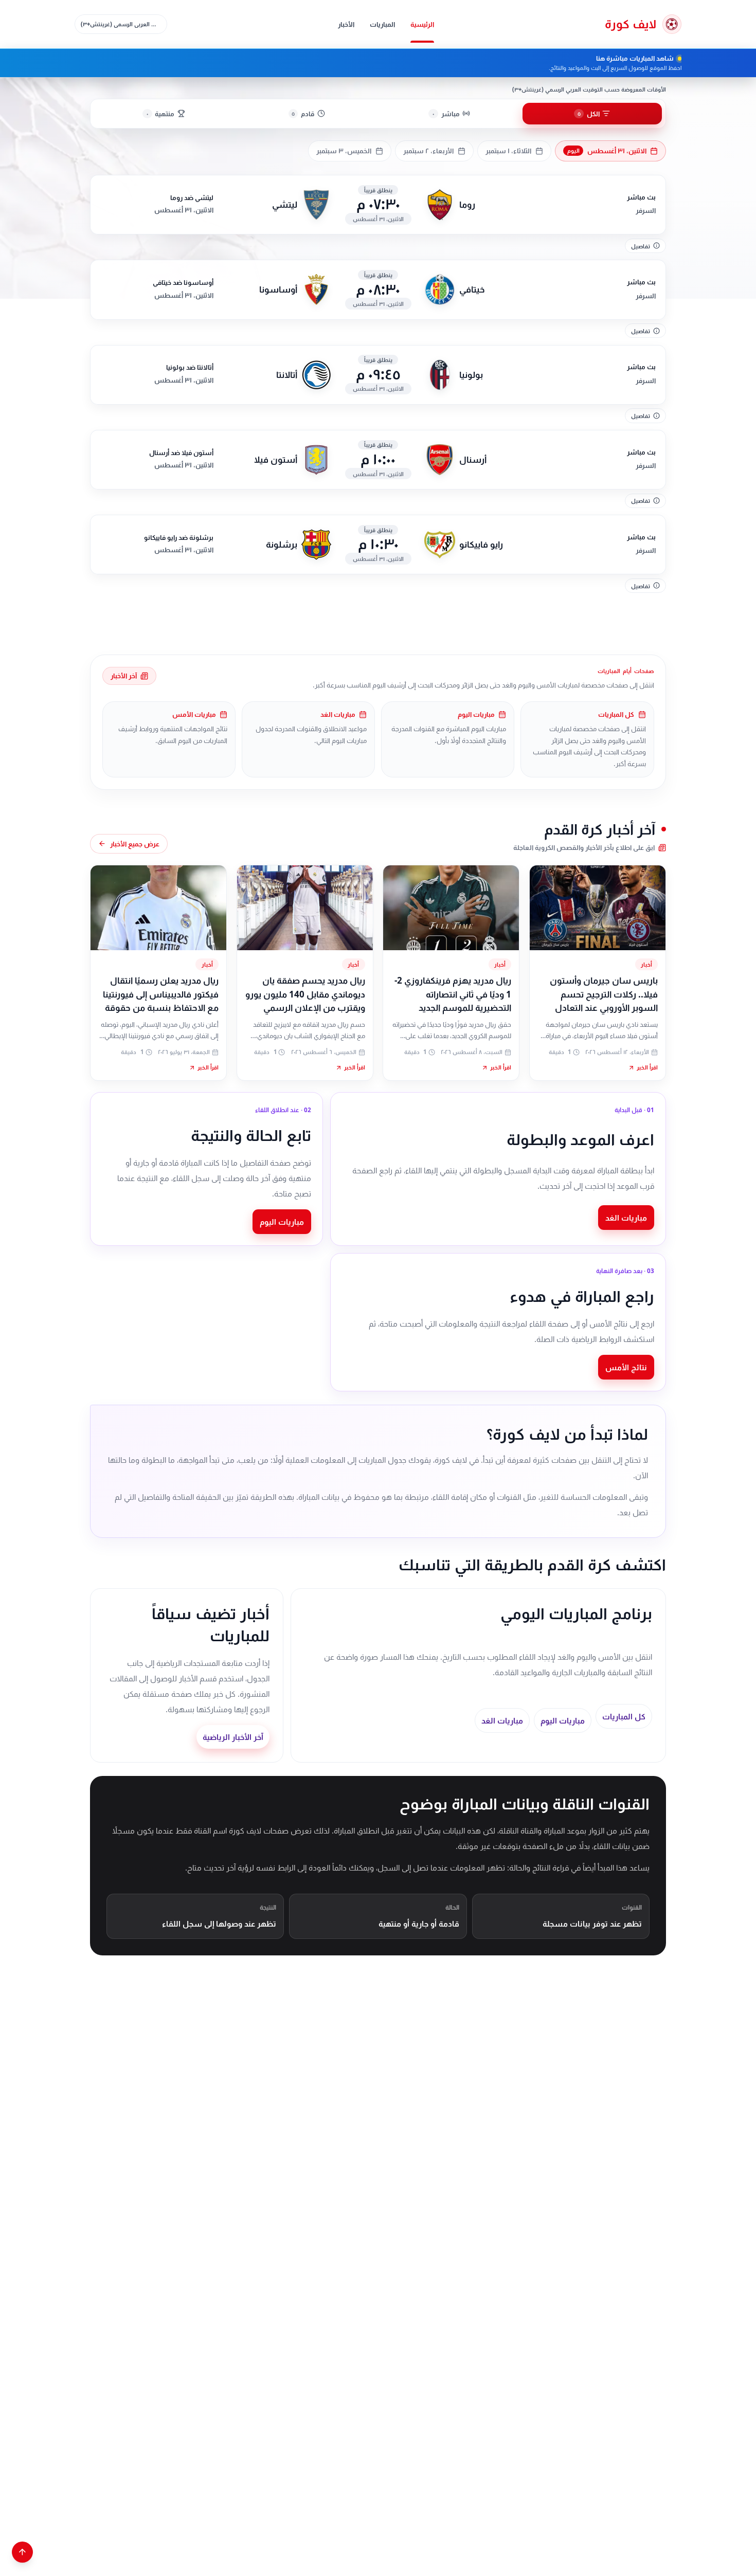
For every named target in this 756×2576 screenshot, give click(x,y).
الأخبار (346, 24)
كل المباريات (624, 1716)
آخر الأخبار (124, 676)
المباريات (382, 24)
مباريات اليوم (282, 1222)
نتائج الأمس (626, 1367)
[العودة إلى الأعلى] (22, 2552)
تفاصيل (641, 246)
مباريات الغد (626, 1218)
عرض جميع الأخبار (135, 844)
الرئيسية (422, 24)
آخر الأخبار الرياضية (233, 1737)
